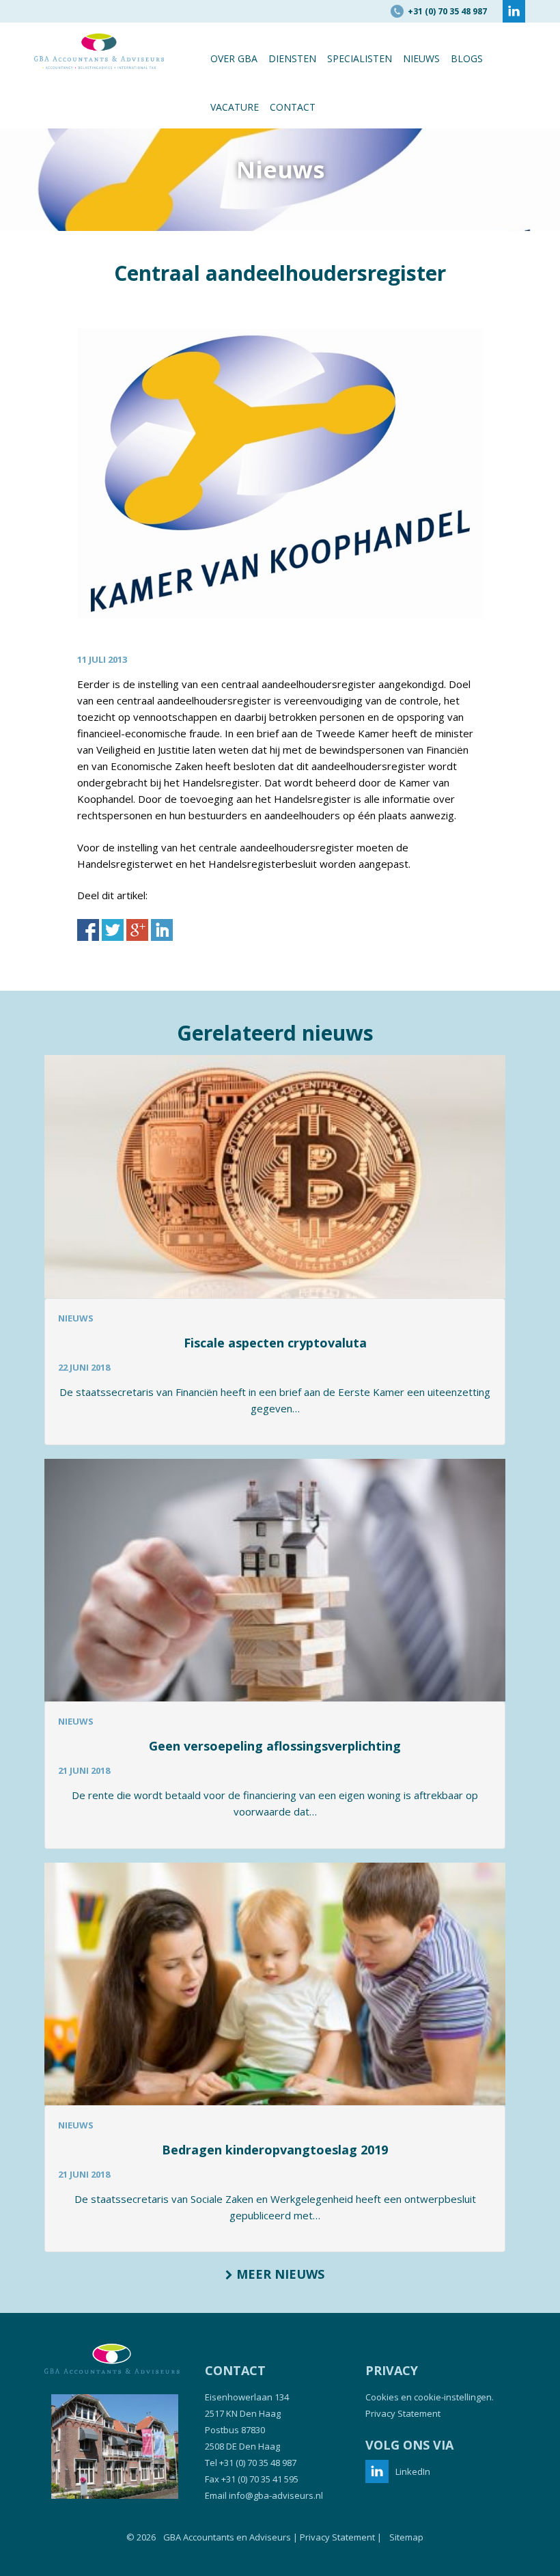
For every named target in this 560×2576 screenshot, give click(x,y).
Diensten (292, 58)
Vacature (235, 107)
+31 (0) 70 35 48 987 (258, 2463)
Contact (293, 107)
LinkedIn (413, 2471)
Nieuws (421, 58)
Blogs (467, 58)
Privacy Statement (403, 2413)
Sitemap (406, 2537)
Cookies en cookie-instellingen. (430, 2397)
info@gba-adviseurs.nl (276, 2495)
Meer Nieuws (279, 2274)
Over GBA (234, 58)
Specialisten (360, 58)
